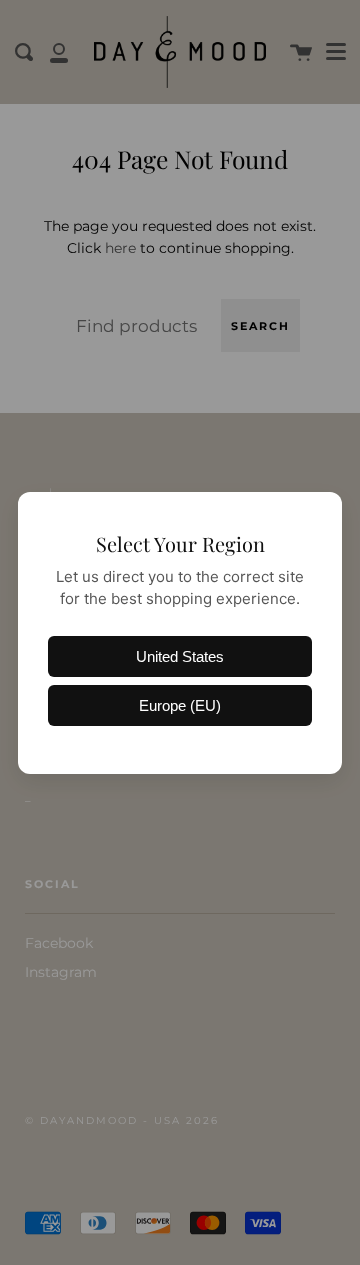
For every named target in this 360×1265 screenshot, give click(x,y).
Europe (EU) (180, 705)
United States (180, 656)
